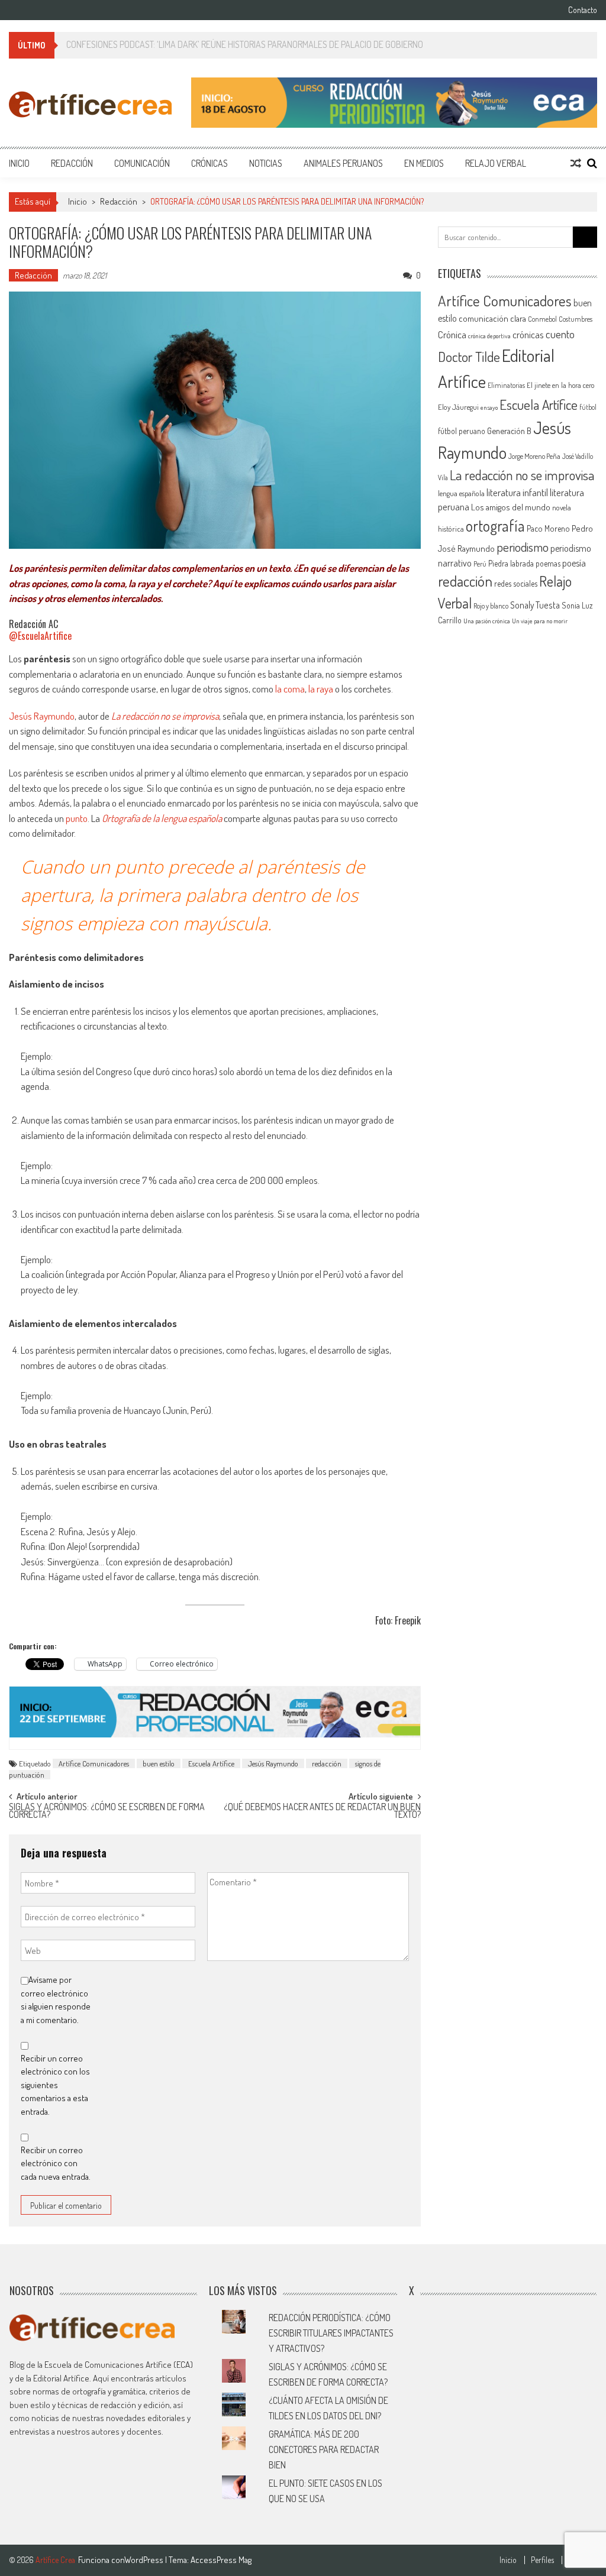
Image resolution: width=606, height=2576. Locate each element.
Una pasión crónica (487, 621)
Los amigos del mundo (511, 507)
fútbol (588, 407)
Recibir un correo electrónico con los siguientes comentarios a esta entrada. (55, 2085)
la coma (290, 689)
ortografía (495, 525)
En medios (424, 163)
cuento (560, 334)
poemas (548, 563)
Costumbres (576, 319)
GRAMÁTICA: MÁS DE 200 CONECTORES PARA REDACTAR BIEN (324, 2449)
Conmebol (542, 319)
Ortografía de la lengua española (162, 818)
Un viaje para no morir (540, 621)
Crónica (452, 334)
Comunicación (142, 163)
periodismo (523, 547)
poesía (574, 563)
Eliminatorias (506, 385)
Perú (480, 564)
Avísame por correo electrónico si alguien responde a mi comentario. (56, 2000)
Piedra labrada (511, 563)
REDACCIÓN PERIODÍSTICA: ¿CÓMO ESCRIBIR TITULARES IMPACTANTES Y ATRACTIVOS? (331, 2333)
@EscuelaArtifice (40, 636)
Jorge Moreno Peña (534, 456)
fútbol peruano (462, 431)
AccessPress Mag (221, 2560)
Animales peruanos (343, 163)
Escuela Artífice (211, 1763)
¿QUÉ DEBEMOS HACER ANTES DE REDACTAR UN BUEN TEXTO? (322, 1812)
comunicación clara (492, 318)
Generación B (509, 431)
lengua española (461, 493)
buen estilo (159, 1763)
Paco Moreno (548, 528)
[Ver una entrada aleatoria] (576, 163)
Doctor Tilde (469, 357)
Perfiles (542, 2560)
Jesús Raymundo (42, 716)
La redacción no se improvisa (165, 716)
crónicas (528, 334)
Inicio (19, 163)
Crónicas (209, 163)
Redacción (72, 163)
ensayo (489, 407)
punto (77, 818)
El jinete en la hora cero (560, 385)
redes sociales (516, 583)
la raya (321, 689)
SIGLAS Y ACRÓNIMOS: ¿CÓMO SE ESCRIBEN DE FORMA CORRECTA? (107, 1812)
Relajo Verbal (496, 163)
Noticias (266, 163)
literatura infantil (517, 492)
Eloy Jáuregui (458, 407)
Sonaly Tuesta (535, 605)
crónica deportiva (489, 336)
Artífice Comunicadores (94, 1763)
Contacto (583, 10)
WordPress (145, 2560)
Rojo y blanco (491, 606)
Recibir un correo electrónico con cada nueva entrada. (56, 2163)
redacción (327, 1763)
